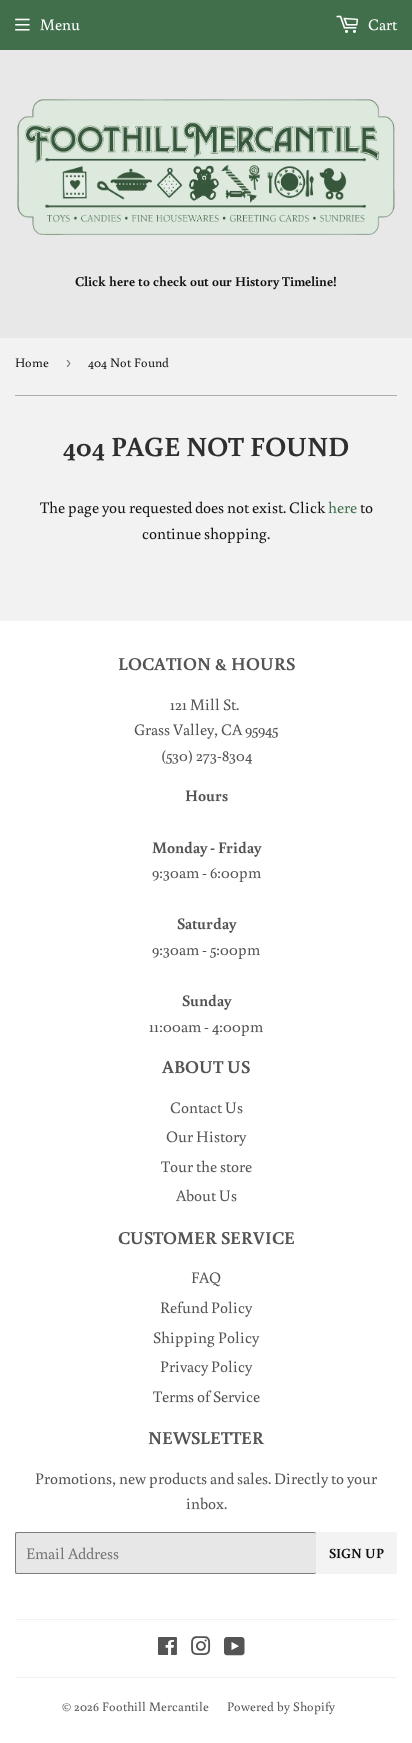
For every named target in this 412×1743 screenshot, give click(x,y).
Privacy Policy (206, 1366)
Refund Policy (206, 1307)
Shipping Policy (206, 1337)
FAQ (206, 1277)
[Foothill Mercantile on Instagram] (201, 1648)
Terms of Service (206, 1396)
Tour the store (206, 1166)
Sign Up (356, 1553)
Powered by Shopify (281, 1706)
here (342, 507)
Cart (381, 24)
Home (32, 362)
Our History (206, 1136)
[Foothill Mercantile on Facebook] (167, 1648)
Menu (60, 24)
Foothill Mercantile (155, 1706)
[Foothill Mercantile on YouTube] (234, 1648)
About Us (206, 1195)
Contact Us (206, 1107)
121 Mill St (203, 704)
